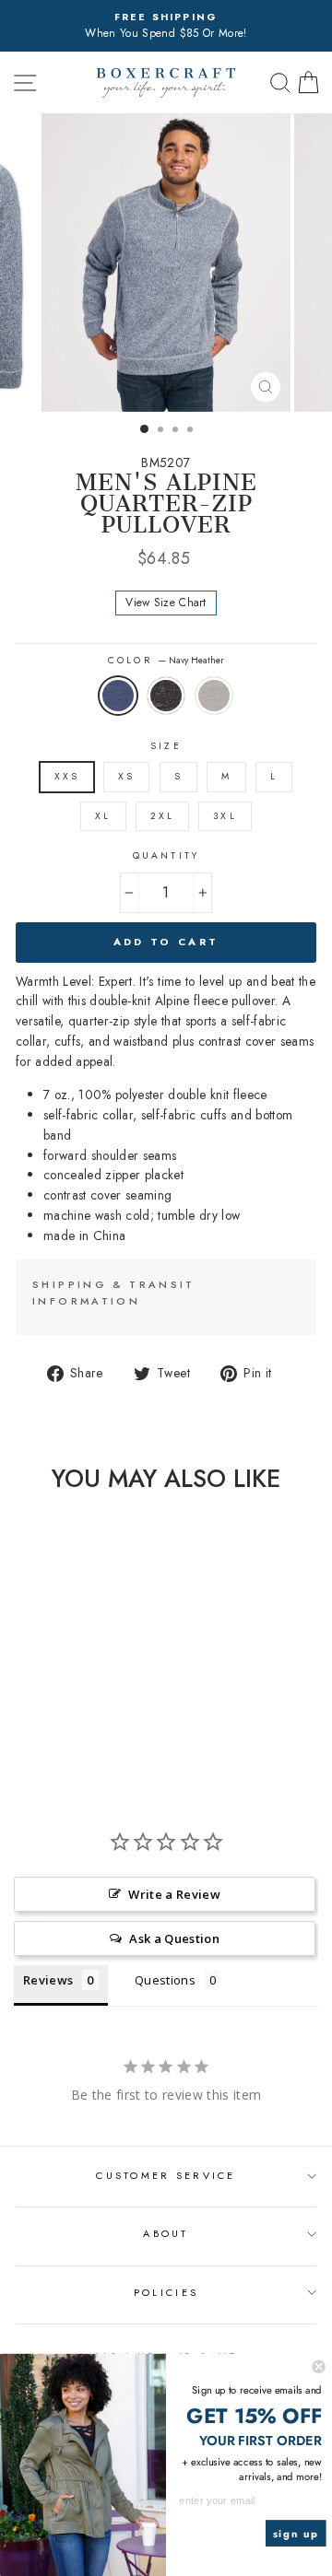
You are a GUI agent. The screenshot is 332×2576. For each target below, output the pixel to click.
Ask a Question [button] (174, 1938)
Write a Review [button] (174, 1894)
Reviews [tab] (48, 1980)
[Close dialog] (319, 2367)
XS (126, 776)
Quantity (166, 855)
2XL (162, 816)
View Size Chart (166, 603)
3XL (225, 816)
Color (166, 660)
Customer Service (166, 2175)
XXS (67, 776)
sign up (296, 2534)
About (166, 2233)
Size (166, 746)
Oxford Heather (214, 696)
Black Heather (166, 696)
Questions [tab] (165, 1980)
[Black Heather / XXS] (57, 1734)
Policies (166, 2292)
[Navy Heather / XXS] (36, 1734)
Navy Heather (118, 696)
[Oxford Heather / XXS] (78, 1734)
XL (103, 816)
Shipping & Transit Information (114, 1293)
